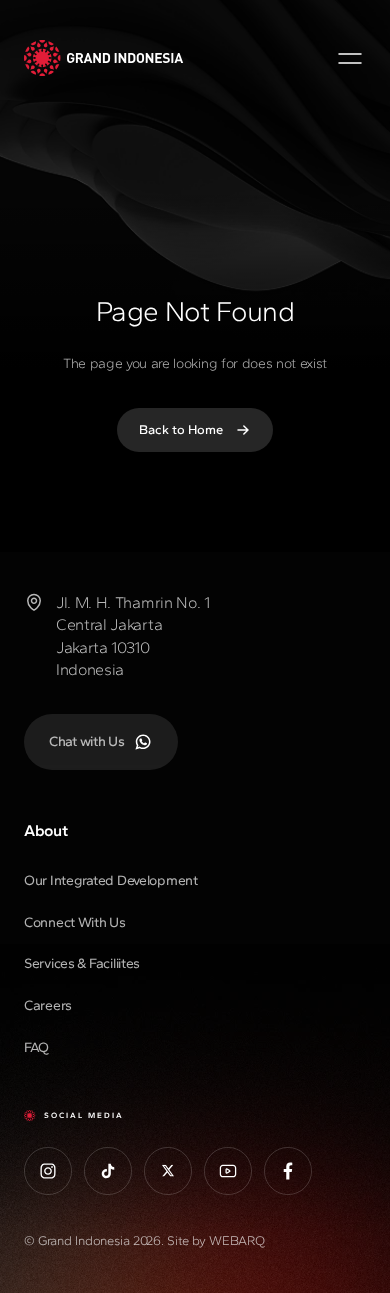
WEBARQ (237, 1240)
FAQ (36, 1047)
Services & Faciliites (82, 963)
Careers (48, 1005)
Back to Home (181, 429)
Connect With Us (75, 922)
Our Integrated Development (111, 880)
